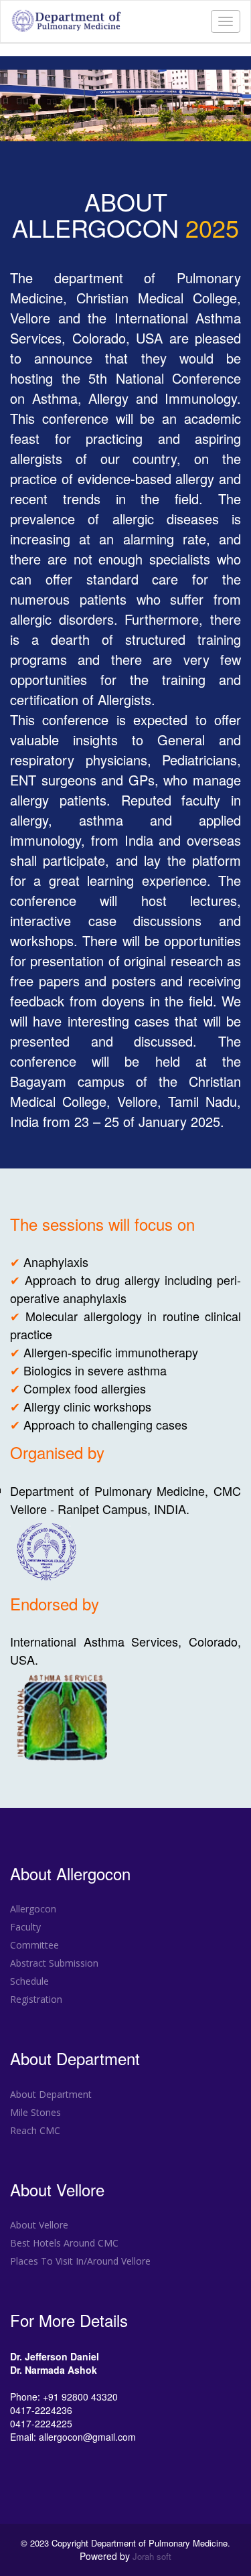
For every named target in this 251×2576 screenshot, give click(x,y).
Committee (34, 1945)
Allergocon (33, 1909)
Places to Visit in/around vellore (80, 2261)
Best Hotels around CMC (64, 2243)
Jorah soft (152, 2557)
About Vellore (39, 2225)
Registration (36, 1999)
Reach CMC (35, 2130)
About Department (51, 2094)
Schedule (29, 1981)
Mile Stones (35, 2112)
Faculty (25, 1927)
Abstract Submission (54, 1963)
